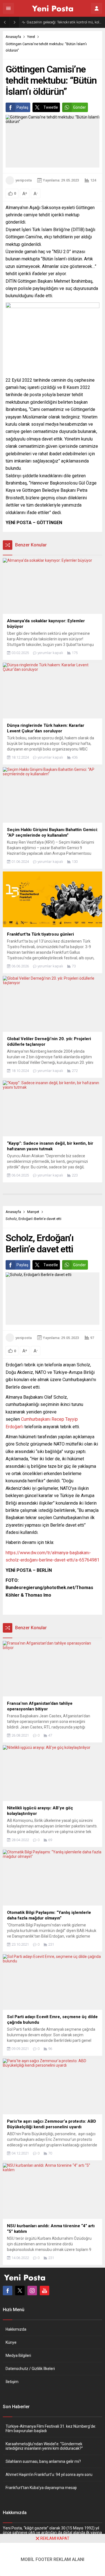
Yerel (31, 37)
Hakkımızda (16, 2329)
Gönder (80, 107)
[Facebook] (8, 2291)
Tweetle (51, 107)
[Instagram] (32, 2291)
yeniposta (24, 180)
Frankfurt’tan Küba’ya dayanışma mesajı (41, 2488)
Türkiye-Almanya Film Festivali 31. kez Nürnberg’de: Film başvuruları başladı (51, 2429)
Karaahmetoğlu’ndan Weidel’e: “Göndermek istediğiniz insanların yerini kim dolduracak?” (44, 2446)
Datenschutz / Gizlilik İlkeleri (30, 2369)
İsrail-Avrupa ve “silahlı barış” (50, 22)
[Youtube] (45, 2291)
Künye (11, 2342)
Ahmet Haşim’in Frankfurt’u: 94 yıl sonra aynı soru (49, 2475)
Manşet (33, 1212)
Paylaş (22, 107)
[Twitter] (20, 2291)
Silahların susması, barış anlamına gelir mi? (43, 2461)
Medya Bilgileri (18, 2355)
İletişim (12, 2382)
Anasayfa (13, 37)
